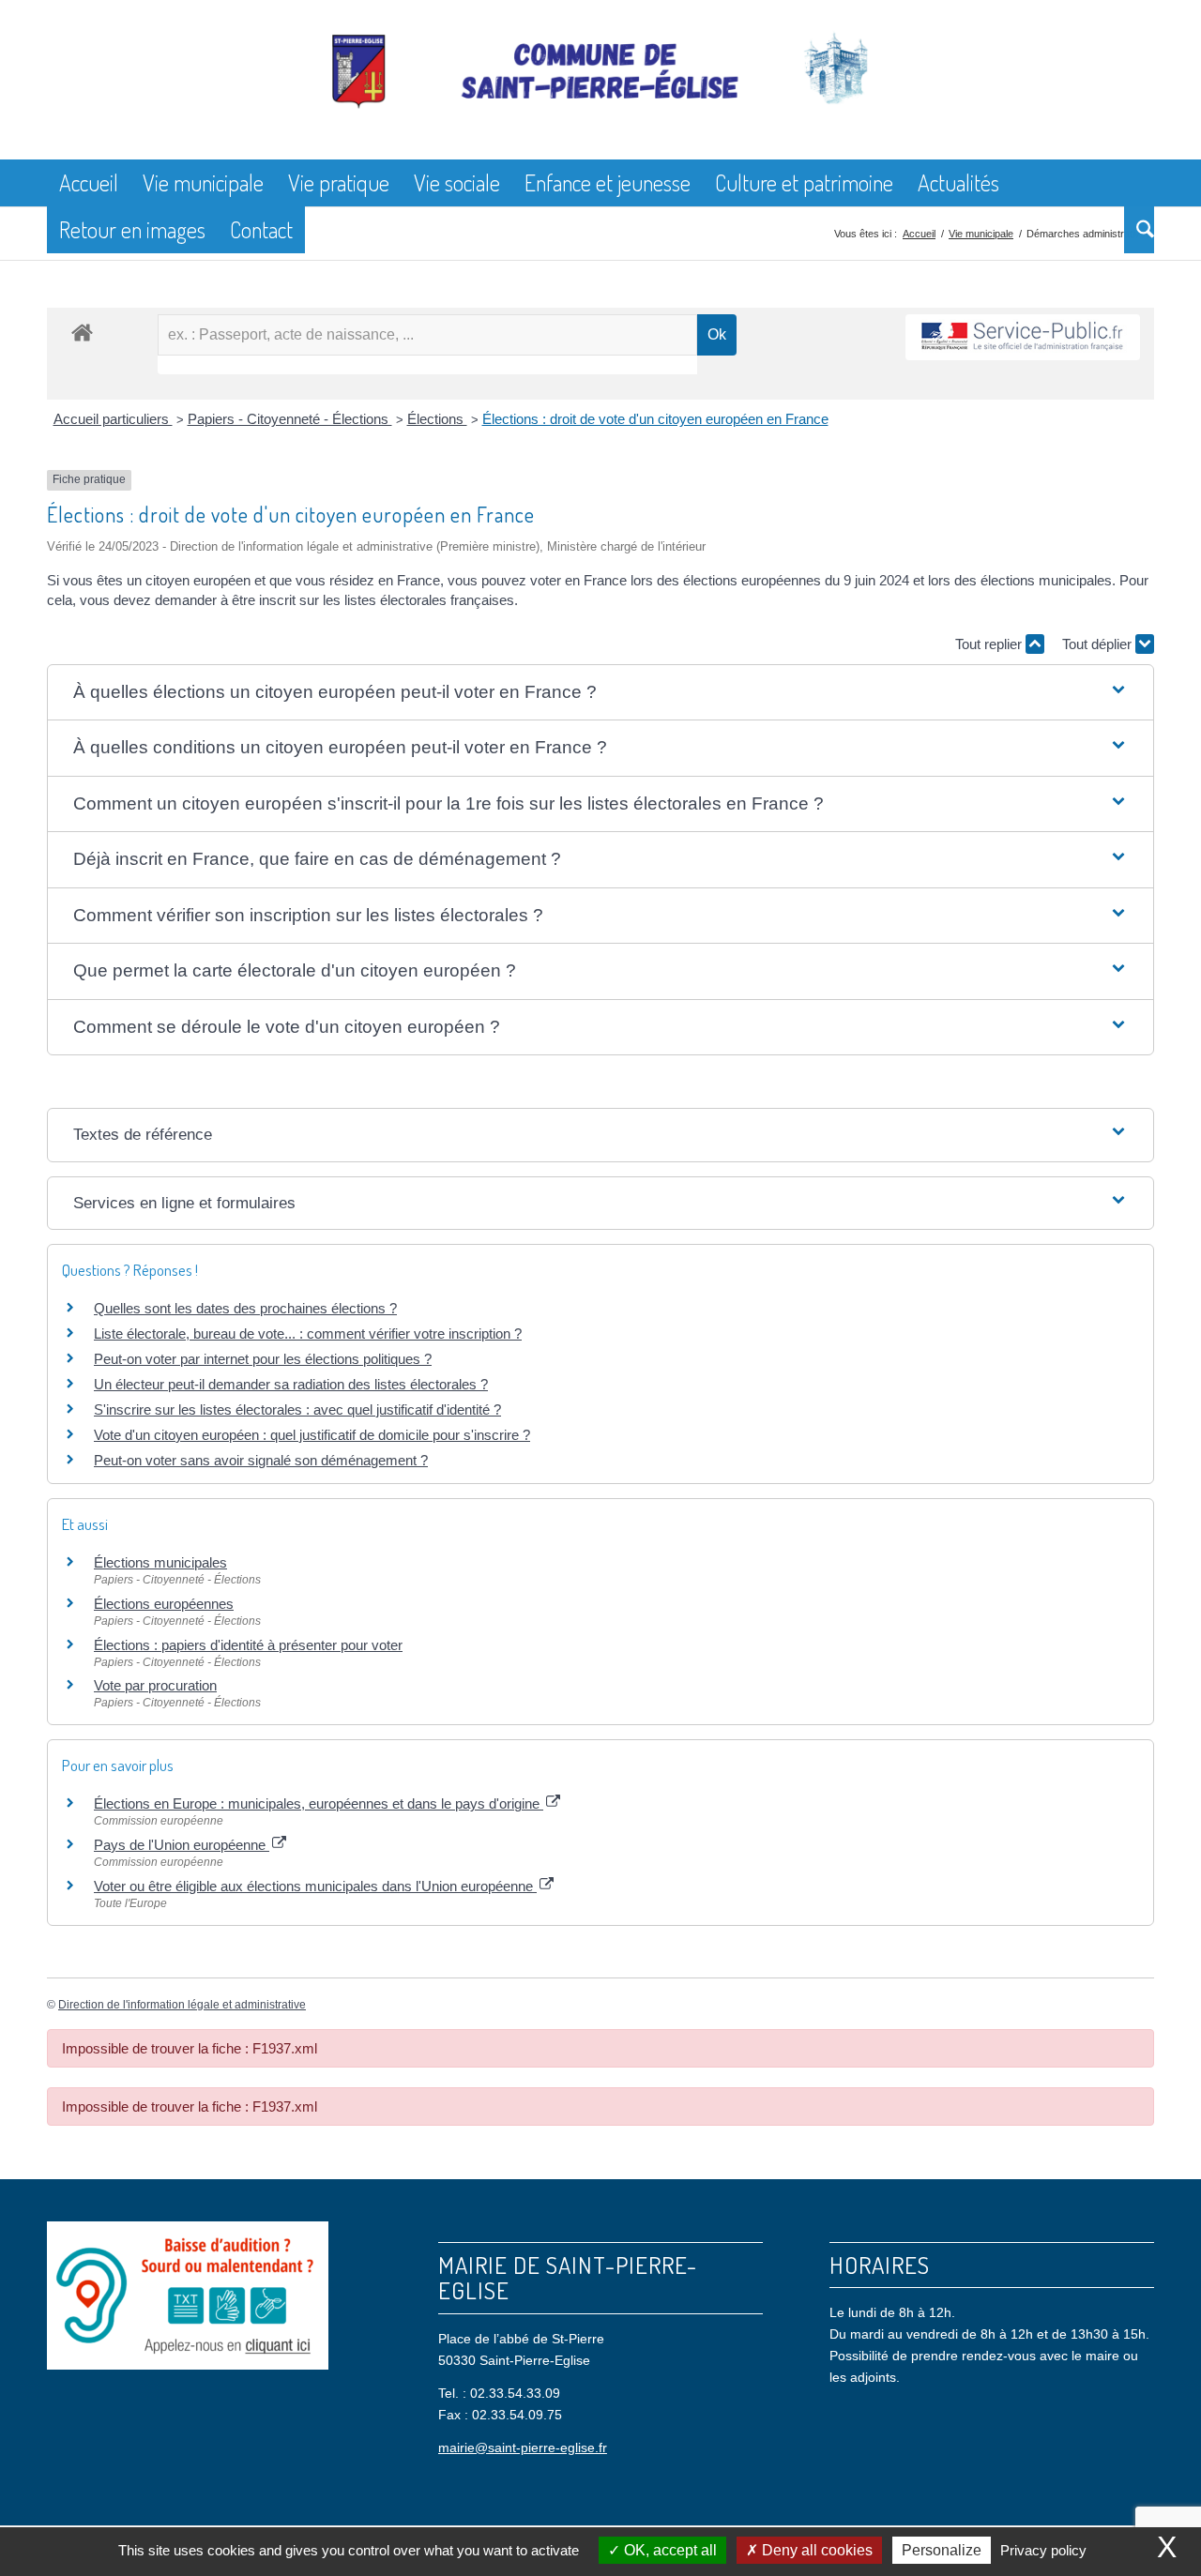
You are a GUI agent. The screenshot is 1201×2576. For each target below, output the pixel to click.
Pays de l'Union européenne (182, 1845)
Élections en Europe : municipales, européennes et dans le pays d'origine (319, 1803)
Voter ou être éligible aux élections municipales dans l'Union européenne (315, 1886)
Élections (437, 419)
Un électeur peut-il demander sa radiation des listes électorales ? (291, 1384)
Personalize (942, 2550)
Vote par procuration (155, 1685)
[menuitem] (89, 183)
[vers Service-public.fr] (1023, 337)
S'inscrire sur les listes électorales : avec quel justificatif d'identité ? (297, 1409)
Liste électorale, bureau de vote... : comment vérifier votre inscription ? (308, 1333)
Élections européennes (164, 1604)
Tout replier (990, 644)
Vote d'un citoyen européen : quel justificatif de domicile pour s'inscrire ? (312, 1435)
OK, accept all (669, 2550)
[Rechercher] (1139, 230)
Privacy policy (1043, 2550)
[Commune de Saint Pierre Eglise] (600, 94)
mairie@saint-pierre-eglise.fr (523, 2447)
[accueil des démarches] (82, 332)
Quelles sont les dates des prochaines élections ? (245, 1308)
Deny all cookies (815, 2550)
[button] (600, 693)
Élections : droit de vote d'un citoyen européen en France (655, 419)
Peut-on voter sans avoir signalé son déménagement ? (261, 1460)
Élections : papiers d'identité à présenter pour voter (248, 1645)
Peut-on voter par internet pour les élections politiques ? (263, 1359)
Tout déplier (1099, 644)
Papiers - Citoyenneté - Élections (290, 419)
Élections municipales (160, 1562)
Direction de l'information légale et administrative (182, 2005)
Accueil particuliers (113, 419)
